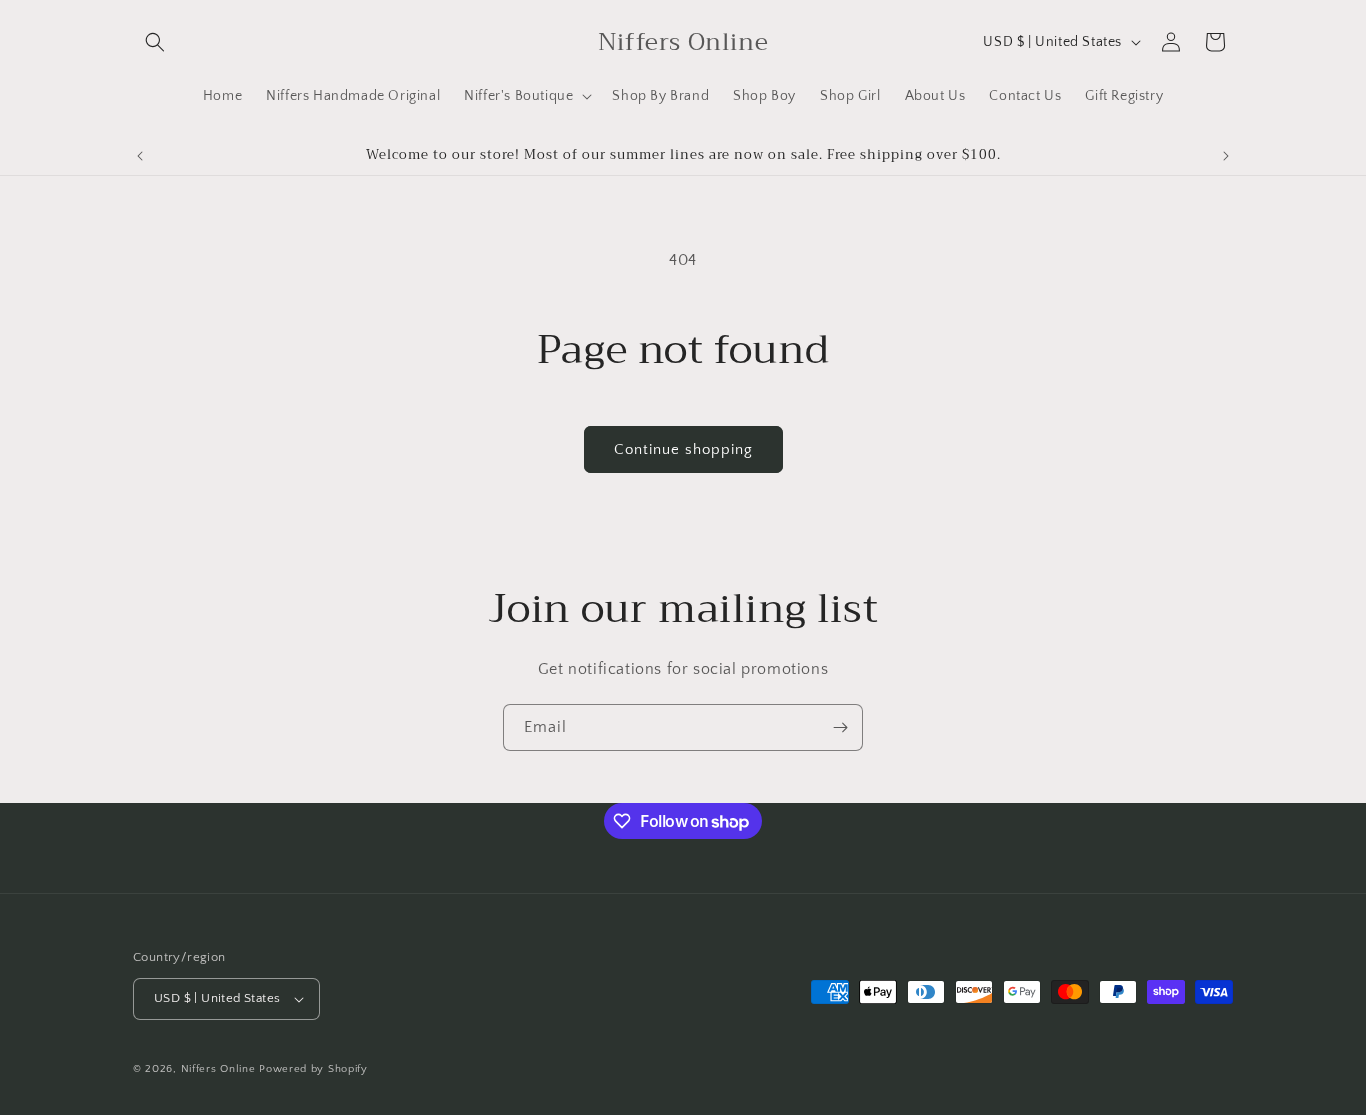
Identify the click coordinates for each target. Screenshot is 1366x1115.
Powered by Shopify (313, 1069)
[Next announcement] (1226, 156)
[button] (155, 42)
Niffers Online (218, 1069)
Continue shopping (683, 449)
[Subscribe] (840, 727)
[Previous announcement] (140, 156)
